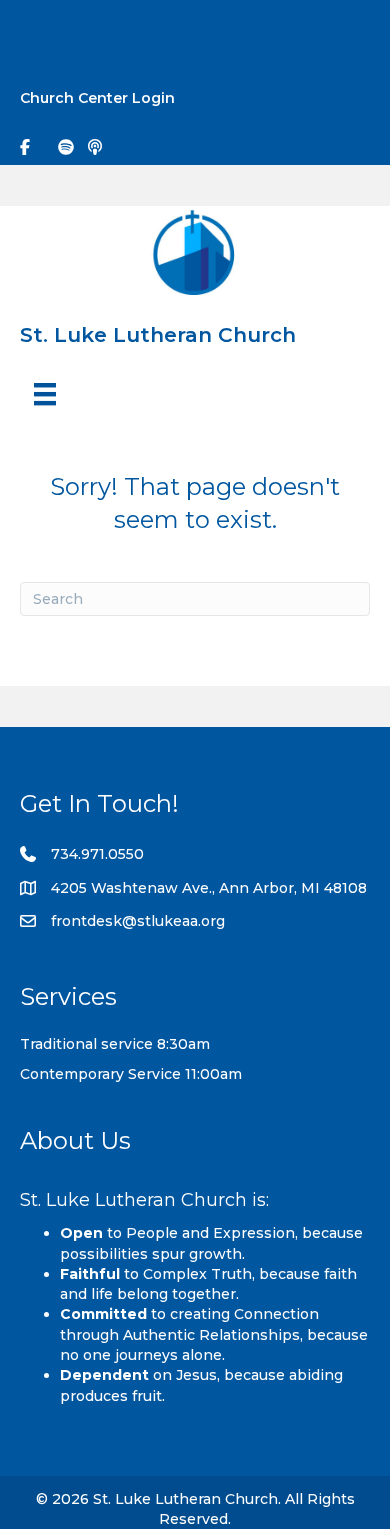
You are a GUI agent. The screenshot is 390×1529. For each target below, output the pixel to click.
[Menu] (45, 394)
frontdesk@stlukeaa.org (138, 921)
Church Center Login (97, 98)
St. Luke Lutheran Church (158, 334)
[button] (356, 31)
